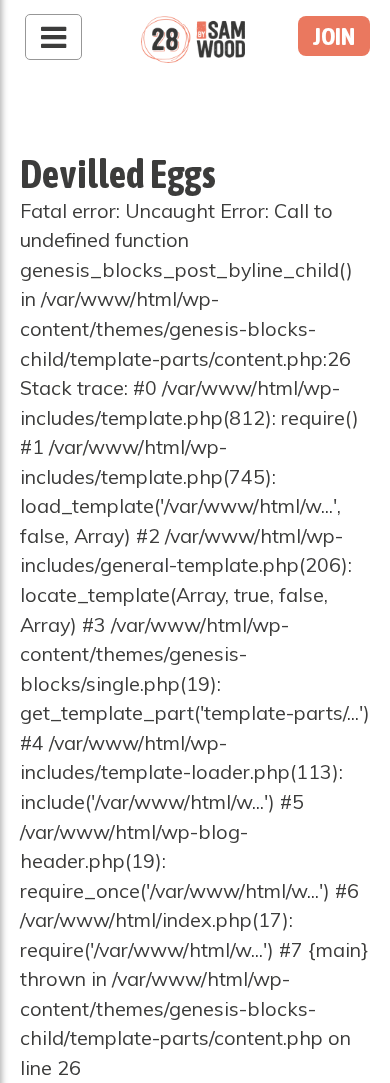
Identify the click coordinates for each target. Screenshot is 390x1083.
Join (334, 36)
